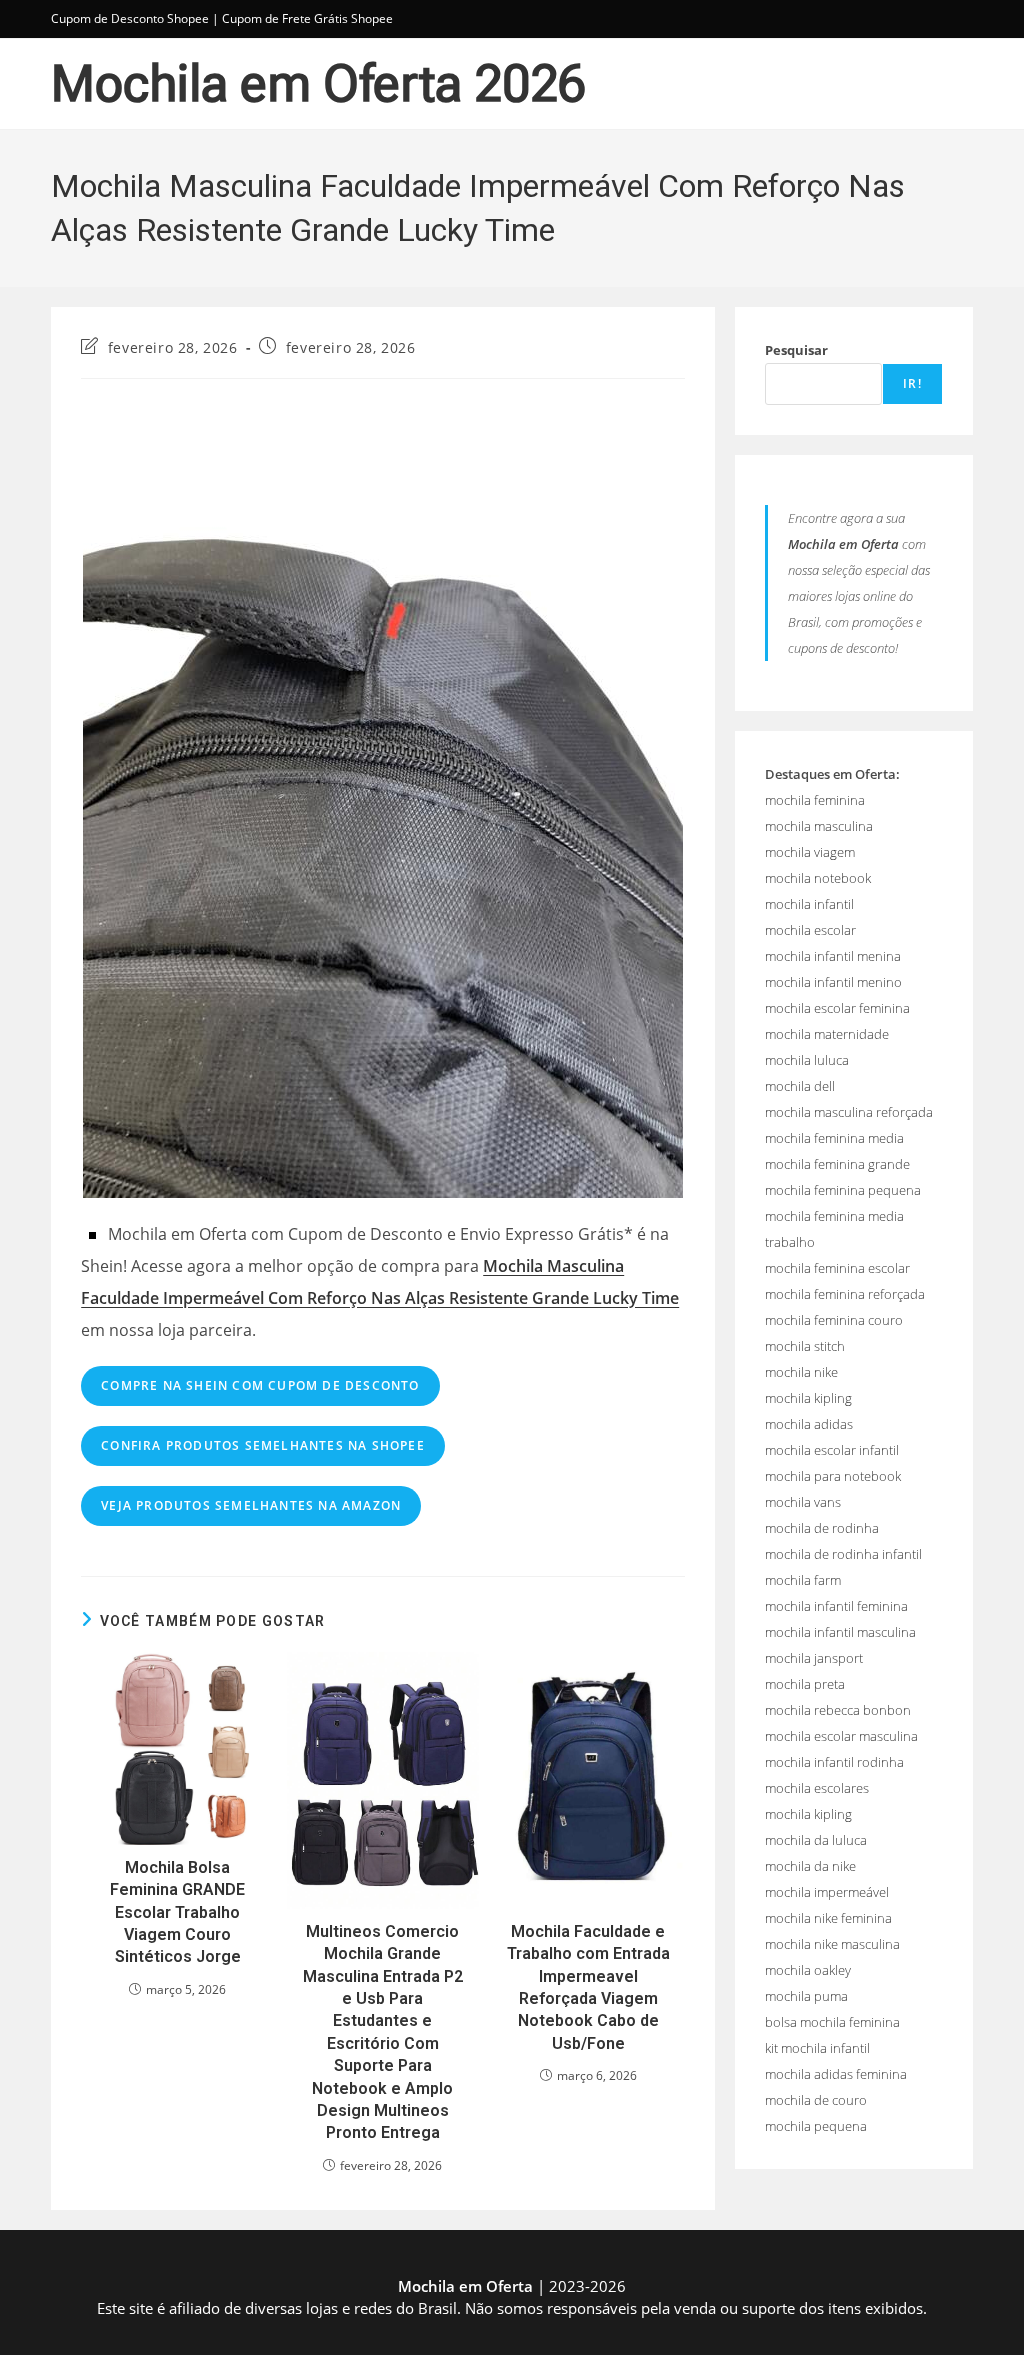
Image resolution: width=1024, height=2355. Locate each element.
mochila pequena (816, 2126)
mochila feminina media (834, 1138)
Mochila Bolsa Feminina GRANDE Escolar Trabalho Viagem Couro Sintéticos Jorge (177, 1912)
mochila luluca (807, 1060)
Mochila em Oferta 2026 (318, 84)
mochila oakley (808, 1970)
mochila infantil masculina (840, 1632)
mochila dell (800, 1086)
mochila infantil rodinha (834, 1762)
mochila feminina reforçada (845, 1294)
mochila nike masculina (832, 1944)
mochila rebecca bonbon (838, 1710)
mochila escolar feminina (837, 1008)
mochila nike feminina (828, 1918)
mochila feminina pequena (843, 1190)
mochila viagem (810, 852)
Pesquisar (796, 350)
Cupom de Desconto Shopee (130, 18)
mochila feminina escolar (837, 1268)
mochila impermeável (827, 1892)
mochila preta (805, 1684)
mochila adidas (809, 1424)
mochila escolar (810, 930)
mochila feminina (815, 800)
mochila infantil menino (833, 982)
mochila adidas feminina (836, 2074)
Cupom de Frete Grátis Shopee (307, 18)
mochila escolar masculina (841, 1736)
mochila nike (801, 1372)
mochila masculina (819, 826)
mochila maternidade (827, 1034)
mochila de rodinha (822, 1528)
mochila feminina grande (837, 1164)
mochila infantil (809, 904)
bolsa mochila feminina (832, 2022)
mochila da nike (810, 1866)
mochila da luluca (816, 1840)
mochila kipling (808, 1398)
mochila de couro (816, 2100)
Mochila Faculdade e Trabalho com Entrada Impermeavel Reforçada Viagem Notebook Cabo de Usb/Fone (588, 1987)
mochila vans (803, 1502)
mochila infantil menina (833, 956)
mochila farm (803, 1580)
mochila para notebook (833, 1476)
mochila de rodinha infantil (843, 1554)
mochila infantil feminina (836, 1606)
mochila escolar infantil (832, 1450)
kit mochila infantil (817, 2048)
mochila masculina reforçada (849, 1112)
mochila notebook (818, 878)
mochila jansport (814, 1658)
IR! (912, 383)
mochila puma (806, 1996)
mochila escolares (817, 1788)
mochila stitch (805, 1346)
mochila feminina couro (834, 1320)
